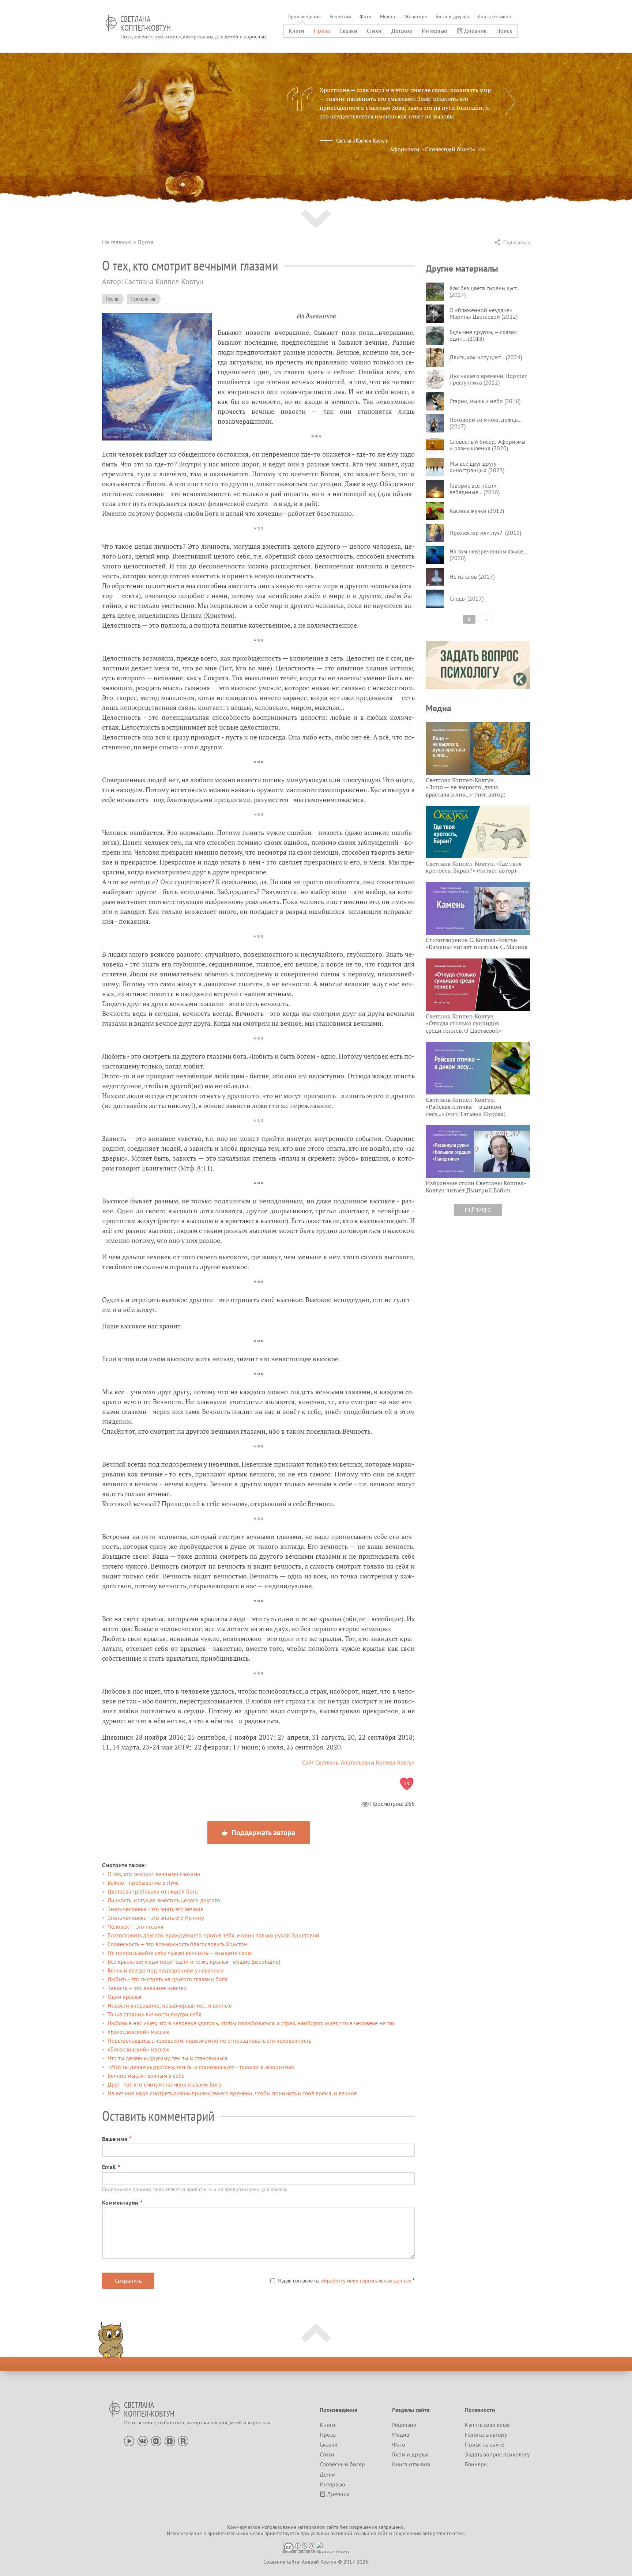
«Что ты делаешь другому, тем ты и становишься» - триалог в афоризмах (201, 2067)
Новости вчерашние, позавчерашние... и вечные (170, 2005)
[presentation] (510, 102)
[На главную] (111, 23)
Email (109, 2167)
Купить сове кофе (487, 2425)
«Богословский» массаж (138, 2032)
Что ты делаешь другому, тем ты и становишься (168, 2058)
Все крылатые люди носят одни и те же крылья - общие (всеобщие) (194, 1962)
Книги (296, 31)
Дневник (475, 31)
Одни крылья (125, 1997)
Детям (328, 2474)
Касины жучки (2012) (477, 511)
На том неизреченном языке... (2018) (488, 555)
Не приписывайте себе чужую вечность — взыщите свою (180, 1953)
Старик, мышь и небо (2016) (485, 401)
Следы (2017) (467, 598)
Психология (143, 299)
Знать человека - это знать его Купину (156, 1918)
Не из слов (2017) (472, 576)
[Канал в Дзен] (170, 2440)
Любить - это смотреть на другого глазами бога (167, 1979)
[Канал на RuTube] (183, 2440)
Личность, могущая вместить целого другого (164, 1900)
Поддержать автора (262, 1832)
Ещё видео (478, 1210)
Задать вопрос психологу (497, 2454)
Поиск (504, 31)
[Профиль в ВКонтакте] (143, 2440)
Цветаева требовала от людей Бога (153, 1891)
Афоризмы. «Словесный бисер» (432, 149)
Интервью (434, 31)
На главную (117, 242)
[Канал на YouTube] (129, 2440)
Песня (112, 299)
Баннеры (476, 2464)
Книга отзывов (494, 16)
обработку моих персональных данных (366, 2281)
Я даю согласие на (345, 2281)
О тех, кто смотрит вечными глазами (154, 1874)
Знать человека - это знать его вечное (155, 1909)
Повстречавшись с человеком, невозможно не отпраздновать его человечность (209, 2040)
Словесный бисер (342, 2464)
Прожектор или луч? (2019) (485, 533)
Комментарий (120, 2202)
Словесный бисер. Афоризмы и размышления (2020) (488, 445)
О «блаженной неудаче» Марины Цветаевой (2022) (484, 313)
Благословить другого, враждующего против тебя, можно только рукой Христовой (213, 1935)
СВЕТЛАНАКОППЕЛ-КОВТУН (146, 23)
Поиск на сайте (484, 2444)
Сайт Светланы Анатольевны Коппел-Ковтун (358, 1762)
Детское (402, 31)
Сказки (348, 31)
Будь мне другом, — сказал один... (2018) (483, 335)
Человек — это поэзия (136, 1926)
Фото (366, 16)
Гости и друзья (452, 16)
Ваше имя (115, 2139)
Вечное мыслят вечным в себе (146, 2076)
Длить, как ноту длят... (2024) (486, 357)
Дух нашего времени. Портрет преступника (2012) (488, 379)
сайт (383, 2533)
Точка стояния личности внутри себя (155, 2014)
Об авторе (415, 16)
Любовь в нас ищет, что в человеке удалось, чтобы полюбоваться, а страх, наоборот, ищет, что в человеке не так (251, 2023)
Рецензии (340, 16)
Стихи (374, 31)
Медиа (388, 16)
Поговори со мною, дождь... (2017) (485, 423)
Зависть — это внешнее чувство (147, 1988)
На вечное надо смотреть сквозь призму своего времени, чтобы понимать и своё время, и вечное (232, 2093)
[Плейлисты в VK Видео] (156, 2440)
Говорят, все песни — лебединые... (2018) (476, 489)
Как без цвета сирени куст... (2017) (485, 291)
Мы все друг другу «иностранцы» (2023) (477, 467)
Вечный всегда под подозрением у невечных (166, 1970)
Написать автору (486, 2435)
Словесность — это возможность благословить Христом (178, 1944)
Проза (322, 31)
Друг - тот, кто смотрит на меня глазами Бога (164, 2084)
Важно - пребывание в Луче (143, 1883)
